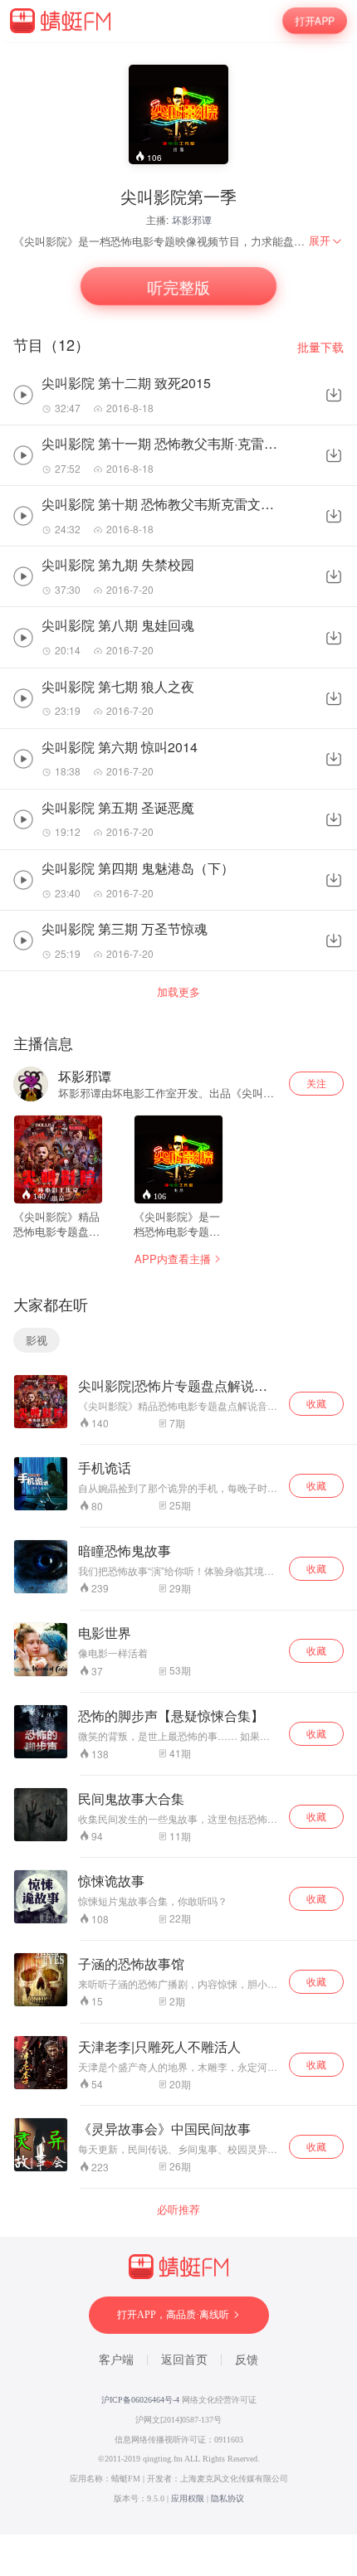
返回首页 (184, 2360)
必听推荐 (178, 2209)
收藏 (316, 1403)
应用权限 (188, 2498)
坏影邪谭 (192, 219)
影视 (37, 1340)
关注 (316, 1083)
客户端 (116, 2360)
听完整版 (178, 286)
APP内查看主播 (173, 1259)
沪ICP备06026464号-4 (140, 2400)
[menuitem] (326, 241)
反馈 (247, 2360)
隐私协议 (227, 2498)
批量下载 (320, 347)
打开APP (315, 21)
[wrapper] (178, 1288)
